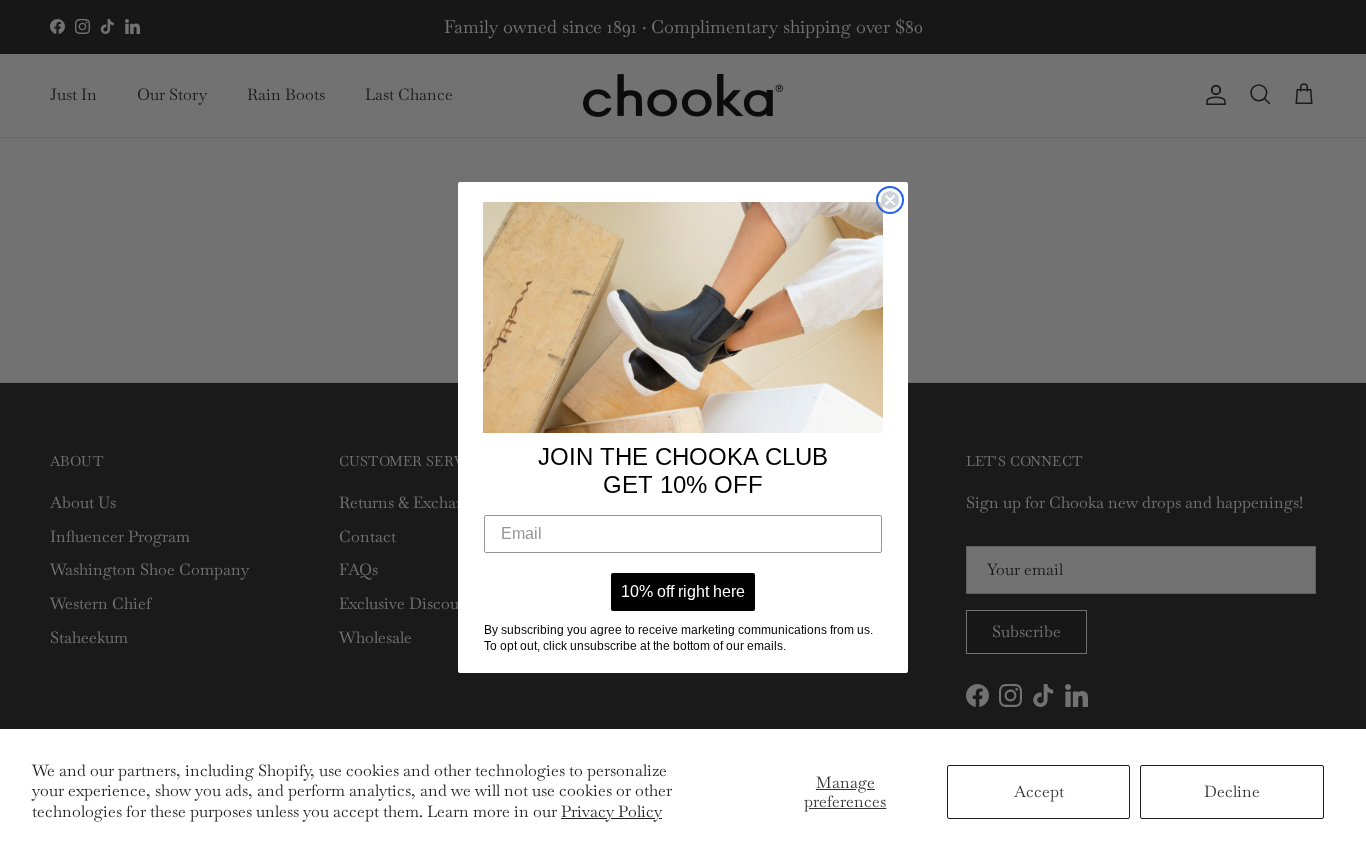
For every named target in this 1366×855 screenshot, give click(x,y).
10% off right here (683, 591)
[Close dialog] (890, 200)
